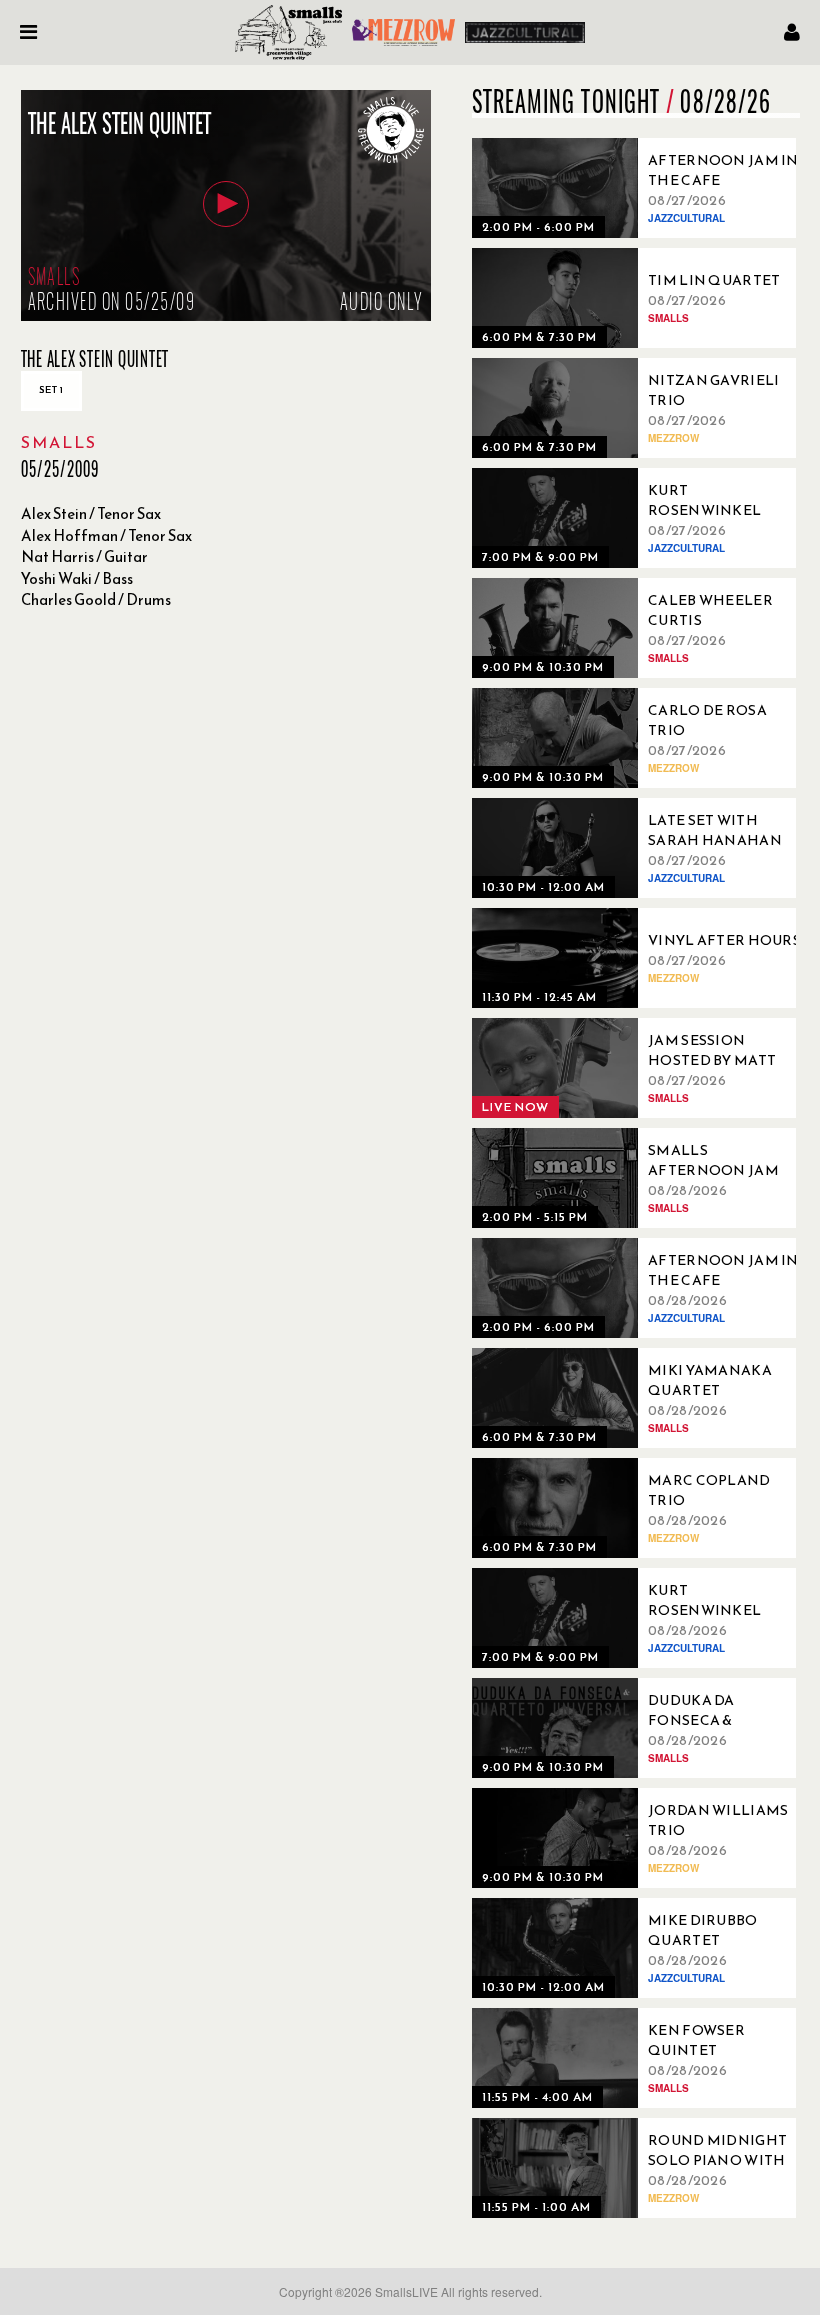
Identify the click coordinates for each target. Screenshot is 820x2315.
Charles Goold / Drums (96, 599)
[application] (226, 205)
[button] (226, 204)
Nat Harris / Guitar (84, 556)
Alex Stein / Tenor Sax (91, 513)
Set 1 (51, 389)
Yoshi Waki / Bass (77, 578)
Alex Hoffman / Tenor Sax (106, 535)
